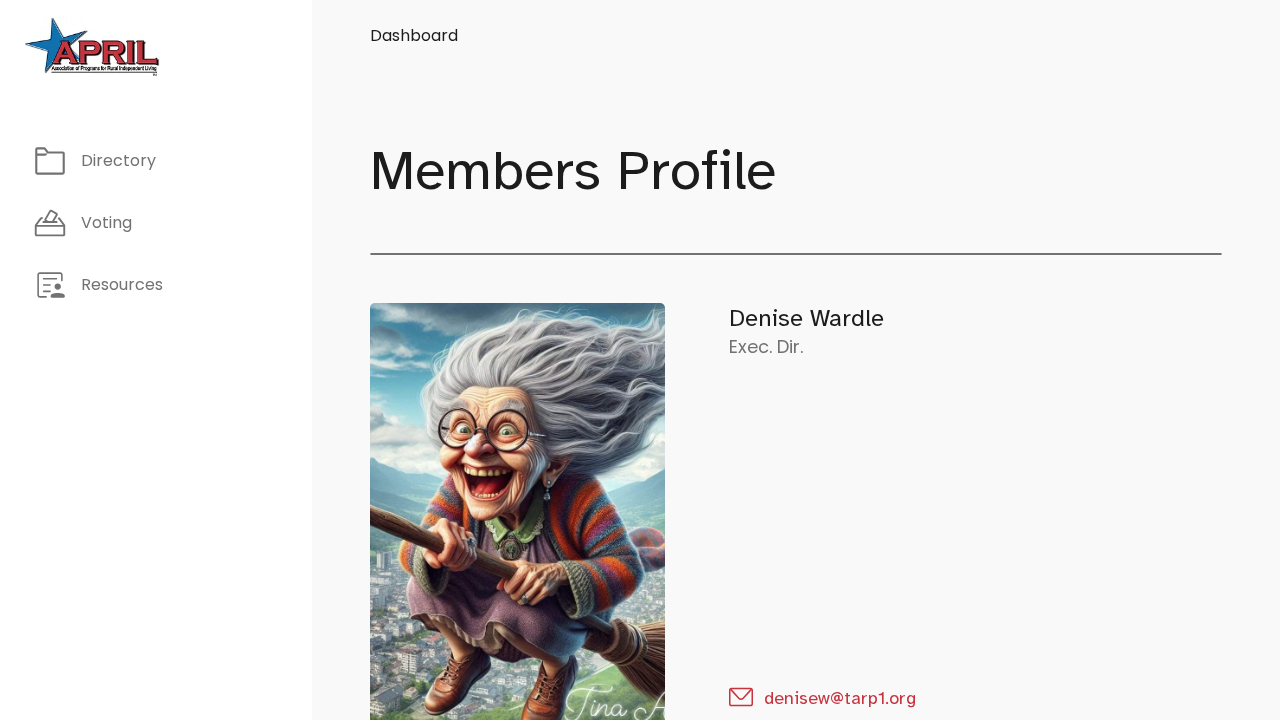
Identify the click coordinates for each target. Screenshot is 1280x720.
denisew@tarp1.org (840, 698)
